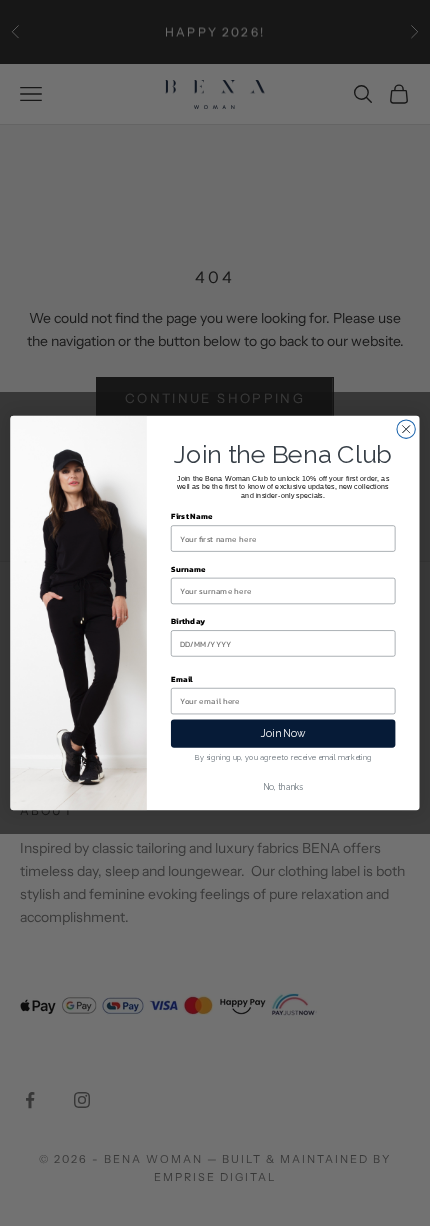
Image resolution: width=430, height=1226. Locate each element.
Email (182, 678)
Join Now (283, 733)
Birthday (188, 621)
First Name (192, 516)
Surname (188, 568)
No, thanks (283, 787)
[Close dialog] (406, 429)
